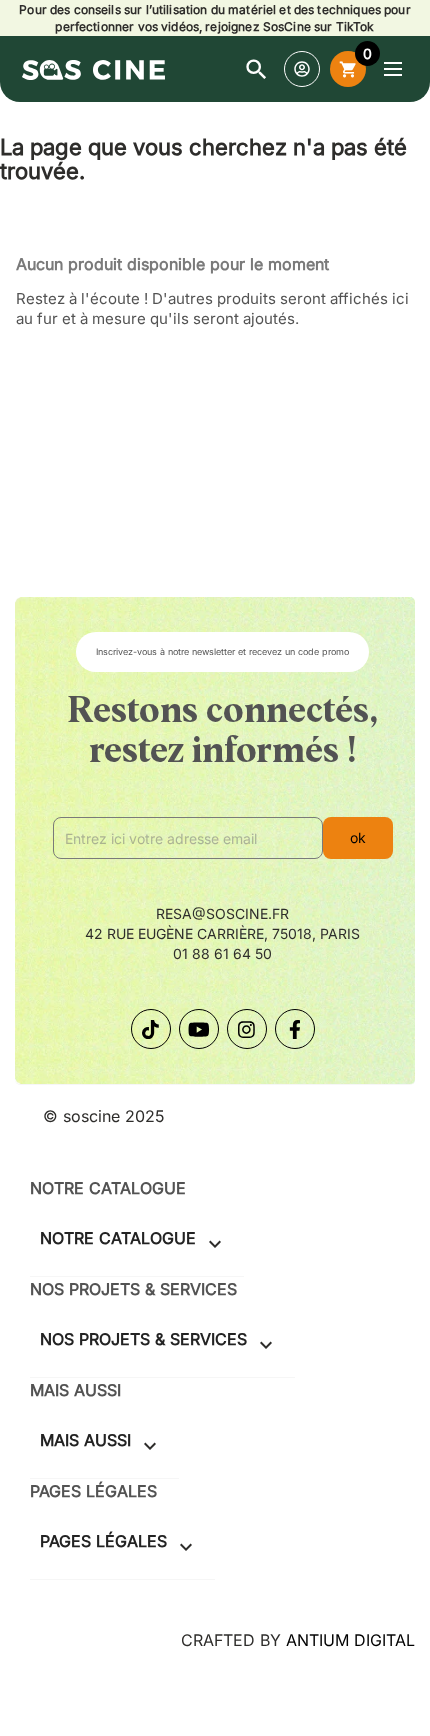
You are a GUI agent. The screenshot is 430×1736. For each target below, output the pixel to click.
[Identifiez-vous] (302, 69)
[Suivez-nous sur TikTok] (151, 1029)
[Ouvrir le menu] (393, 69)
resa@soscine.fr (222, 913)
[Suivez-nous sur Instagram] (247, 1029)
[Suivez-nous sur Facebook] (295, 1029)
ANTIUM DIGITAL (350, 1640)
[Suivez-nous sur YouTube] (199, 1029)
